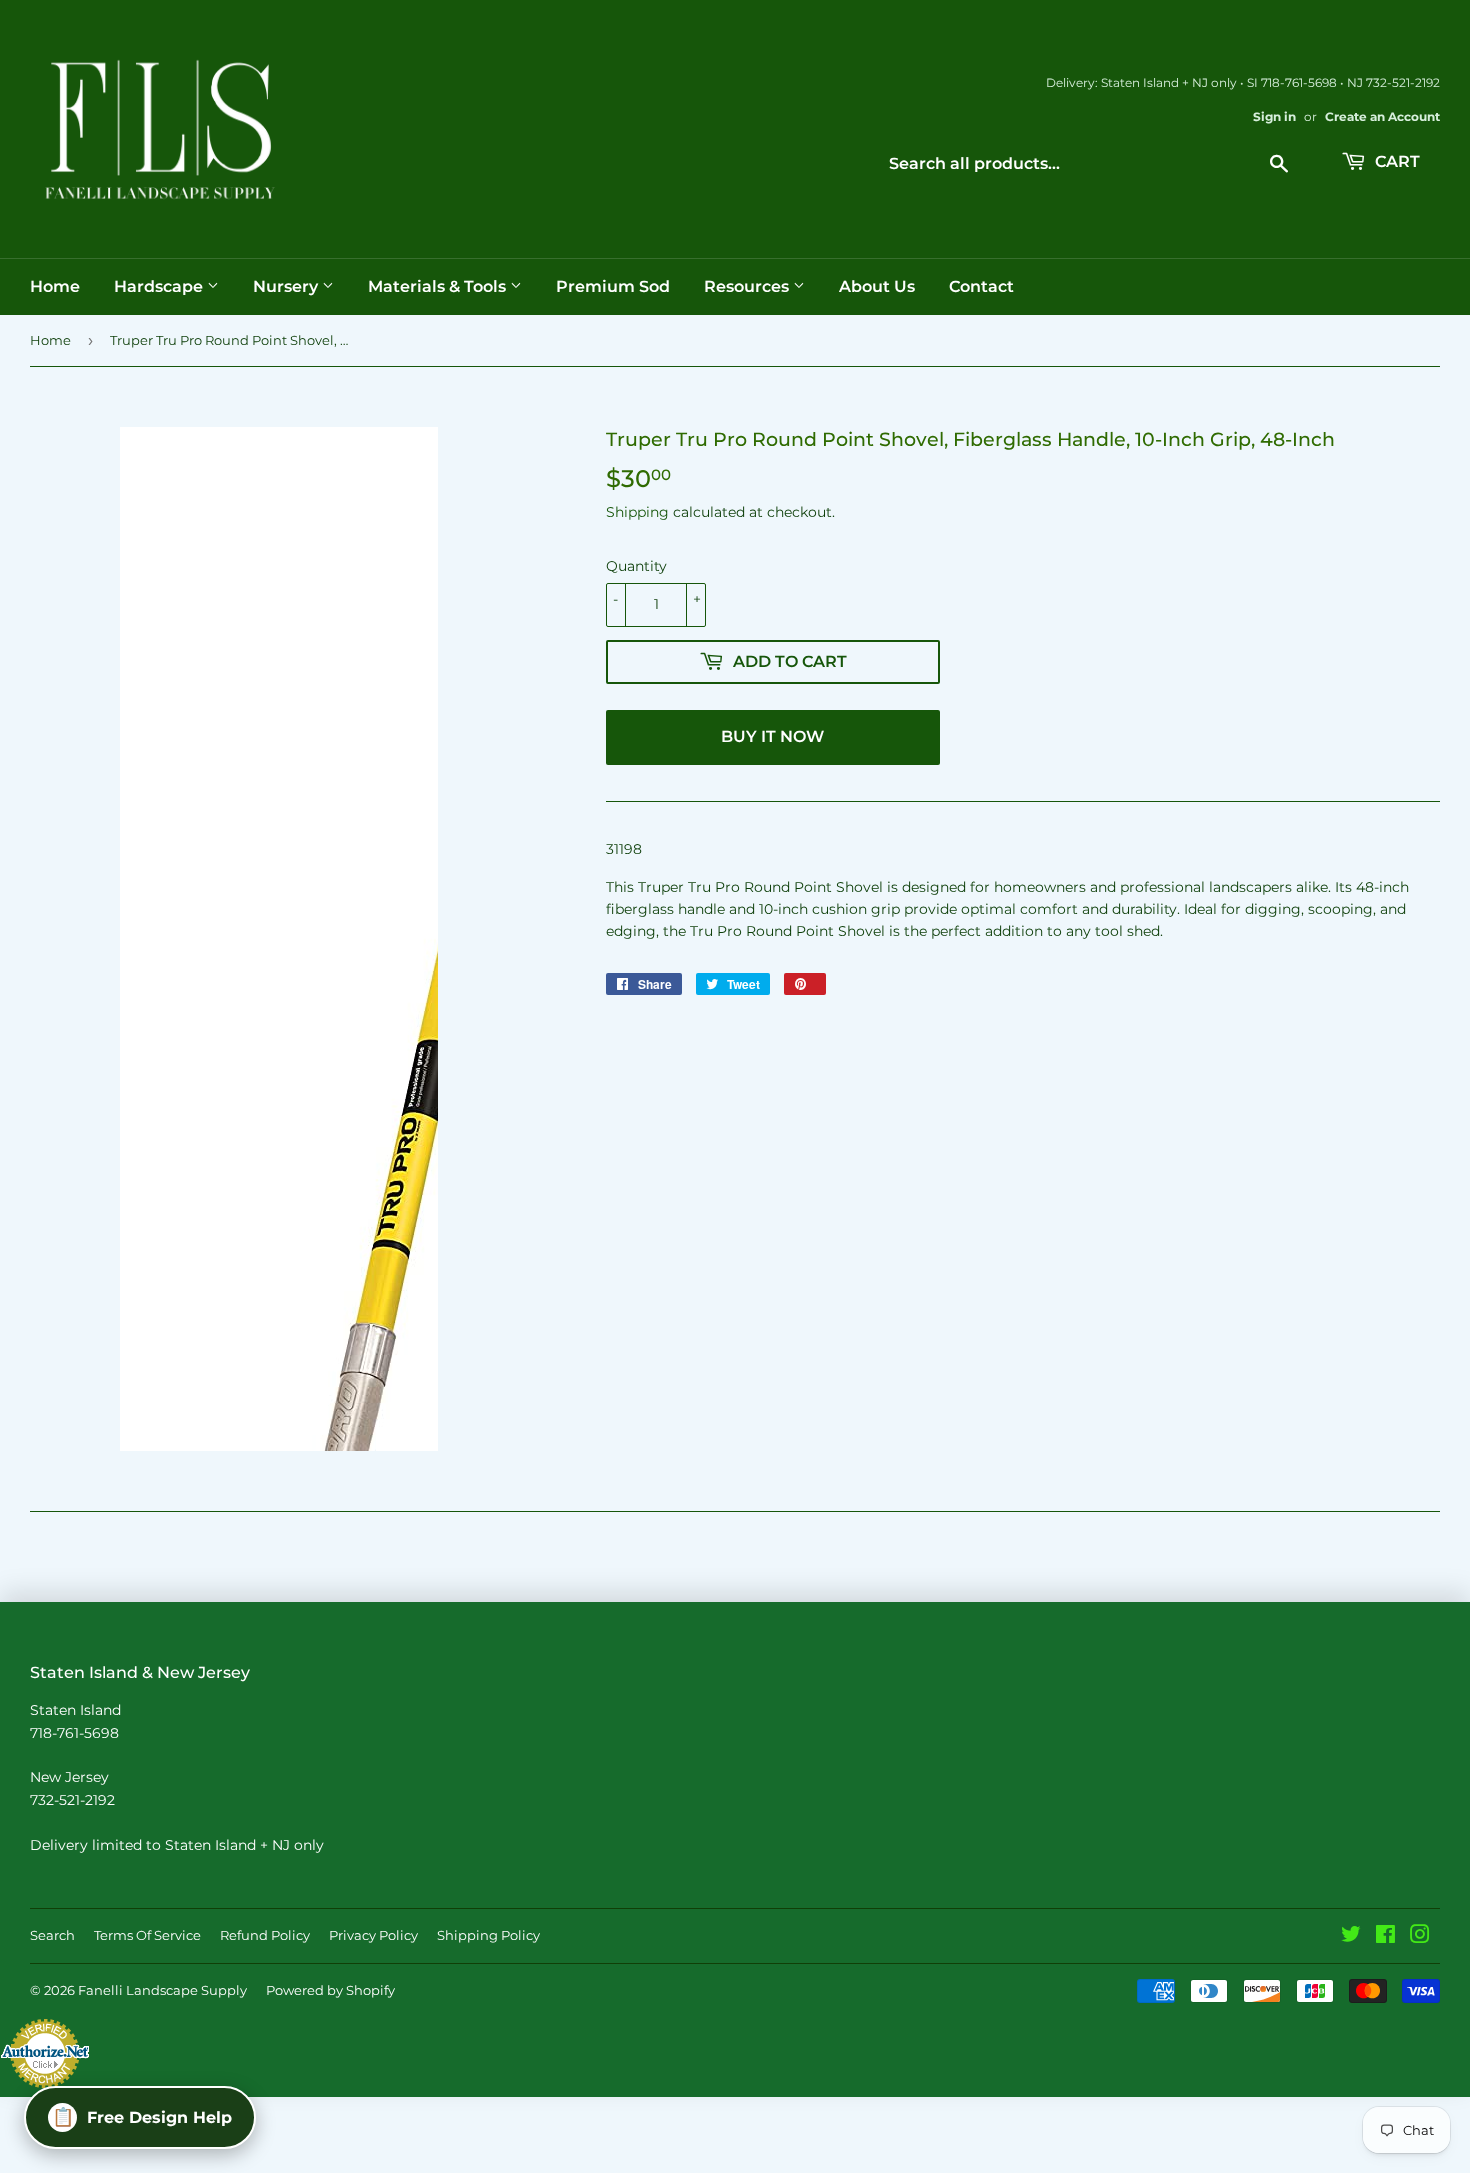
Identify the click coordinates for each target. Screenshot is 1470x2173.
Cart (1395, 161)
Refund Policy (265, 1935)
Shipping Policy (488, 1935)
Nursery (287, 286)
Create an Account (1382, 116)
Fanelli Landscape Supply (162, 1990)
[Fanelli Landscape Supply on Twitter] (1351, 1937)
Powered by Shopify (330, 1990)
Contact (981, 286)
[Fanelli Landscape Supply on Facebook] (1385, 1937)
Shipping (637, 512)
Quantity (636, 566)
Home (55, 286)
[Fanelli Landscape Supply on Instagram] (1420, 1937)
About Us (877, 286)
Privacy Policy (373, 1935)
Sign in (1274, 116)
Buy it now (772, 736)
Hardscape (160, 286)
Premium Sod (613, 286)
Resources (748, 286)
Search (52, 1935)
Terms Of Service (147, 1935)
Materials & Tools (439, 286)
